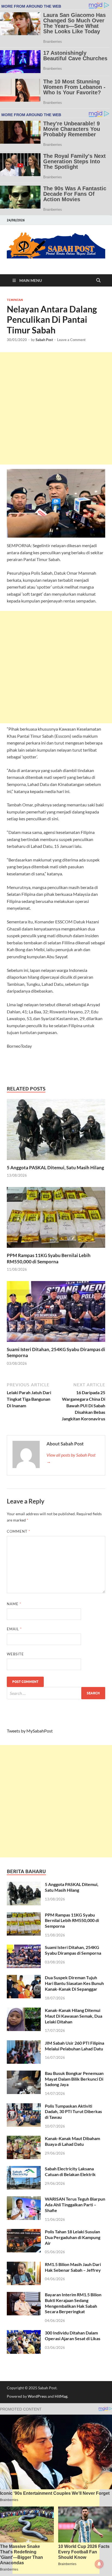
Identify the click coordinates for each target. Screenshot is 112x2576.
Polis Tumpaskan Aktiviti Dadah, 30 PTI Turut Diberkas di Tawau (73, 2112)
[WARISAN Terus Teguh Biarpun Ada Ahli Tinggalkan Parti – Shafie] (24, 2199)
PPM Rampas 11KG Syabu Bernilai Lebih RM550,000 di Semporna (49, 1258)
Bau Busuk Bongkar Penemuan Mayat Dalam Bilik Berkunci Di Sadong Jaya (74, 2079)
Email (14, 1629)
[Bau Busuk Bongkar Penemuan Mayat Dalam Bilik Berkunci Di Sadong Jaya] (24, 2074)
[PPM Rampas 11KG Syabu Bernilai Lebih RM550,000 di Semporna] (56, 1219)
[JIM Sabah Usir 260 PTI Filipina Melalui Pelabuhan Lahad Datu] (24, 2043)
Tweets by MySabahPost (30, 1731)
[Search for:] (56, 1693)
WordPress (37, 2396)
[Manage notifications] (99, 2564)
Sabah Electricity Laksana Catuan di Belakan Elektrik (70, 2171)
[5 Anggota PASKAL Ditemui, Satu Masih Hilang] (56, 1131)
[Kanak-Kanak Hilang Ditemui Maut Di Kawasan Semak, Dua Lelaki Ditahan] (24, 2011)
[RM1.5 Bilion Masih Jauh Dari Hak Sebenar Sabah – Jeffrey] (24, 2265)
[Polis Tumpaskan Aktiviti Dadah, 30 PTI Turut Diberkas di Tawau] (24, 2106)
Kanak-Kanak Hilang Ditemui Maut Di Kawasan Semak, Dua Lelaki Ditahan (74, 2016)
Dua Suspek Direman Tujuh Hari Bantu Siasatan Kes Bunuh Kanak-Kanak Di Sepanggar (74, 1983)
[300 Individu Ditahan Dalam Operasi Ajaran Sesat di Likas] (24, 2333)
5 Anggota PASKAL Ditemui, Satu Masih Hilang (55, 1168)
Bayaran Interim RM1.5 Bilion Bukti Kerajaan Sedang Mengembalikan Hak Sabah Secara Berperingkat (73, 2303)
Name (14, 1604)
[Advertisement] (56, 408)
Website (15, 1654)
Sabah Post (44, 340)
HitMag (61, 2396)
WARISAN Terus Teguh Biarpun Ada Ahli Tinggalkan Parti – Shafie (75, 2205)
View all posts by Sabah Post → (71, 1458)
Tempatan (15, 300)
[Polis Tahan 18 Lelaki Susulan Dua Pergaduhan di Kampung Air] (24, 2232)
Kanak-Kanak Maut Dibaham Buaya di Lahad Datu (72, 2141)
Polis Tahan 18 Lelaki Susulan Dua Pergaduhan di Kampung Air (73, 2237)
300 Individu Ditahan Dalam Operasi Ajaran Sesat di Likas (73, 2336)
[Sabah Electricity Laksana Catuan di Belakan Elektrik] (24, 2169)
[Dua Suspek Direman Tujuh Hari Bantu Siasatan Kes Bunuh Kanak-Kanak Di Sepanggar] (24, 1978)
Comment (18, 1531)
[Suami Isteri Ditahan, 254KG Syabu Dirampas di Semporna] (56, 1313)
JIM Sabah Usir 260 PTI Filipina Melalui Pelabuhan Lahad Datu (74, 2046)
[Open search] (98, 281)
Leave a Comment (71, 340)
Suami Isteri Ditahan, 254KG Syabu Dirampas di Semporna (73, 1950)
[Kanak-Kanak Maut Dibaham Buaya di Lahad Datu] (24, 2139)
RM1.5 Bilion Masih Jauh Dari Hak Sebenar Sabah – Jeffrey (73, 2267)
